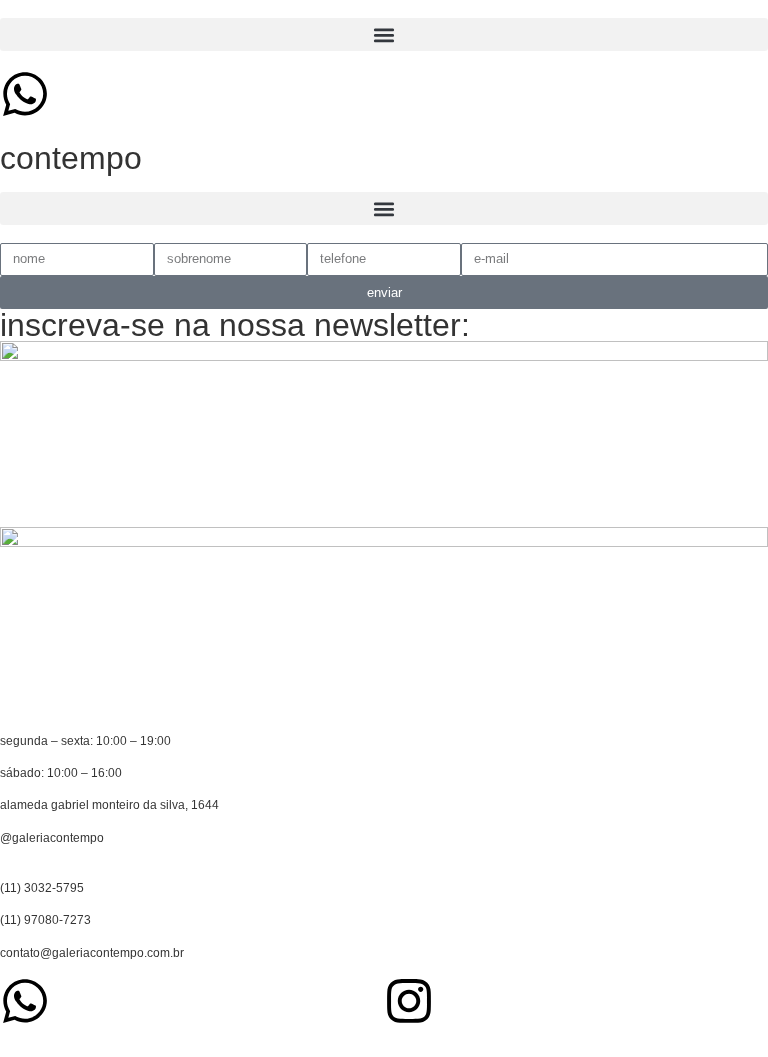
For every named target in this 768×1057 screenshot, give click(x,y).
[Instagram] (409, 1001)
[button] (384, 34)
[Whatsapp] (25, 94)
